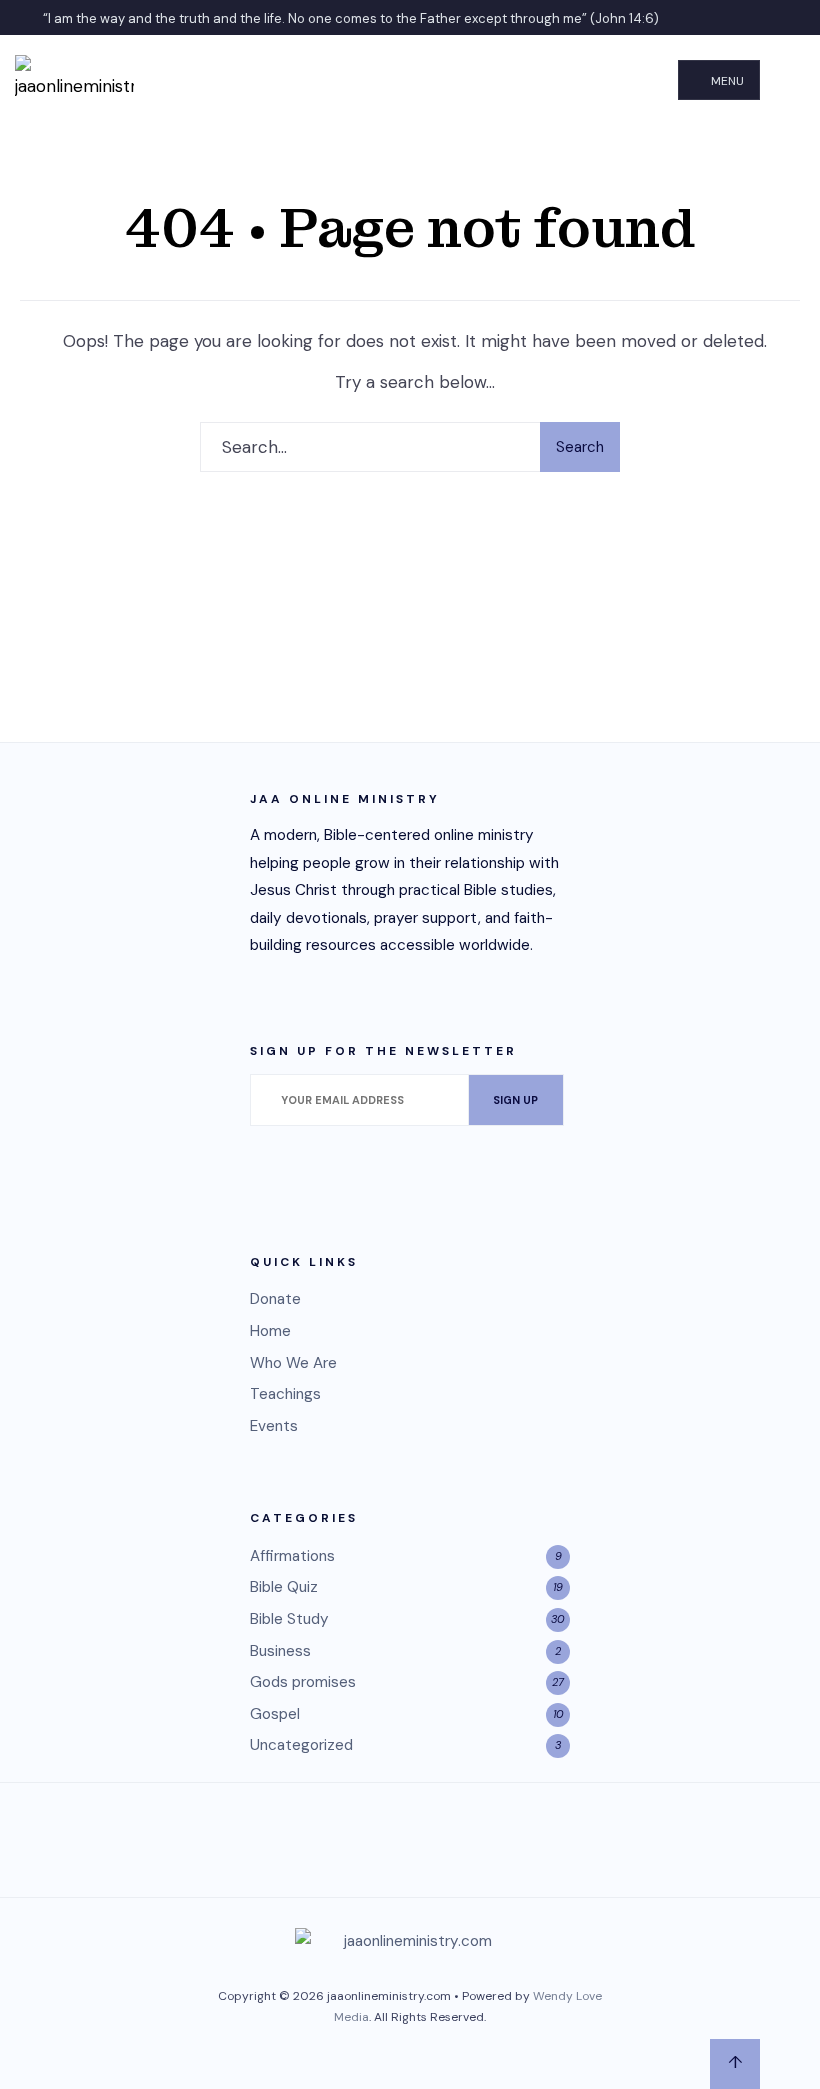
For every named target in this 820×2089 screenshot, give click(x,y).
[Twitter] (335, 1835)
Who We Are (293, 1363)
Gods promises (303, 1682)
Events (274, 1426)
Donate (275, 1299)
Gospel (275, 1714)
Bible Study (289, 1619)
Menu (726, 81)
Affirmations (292, 1556)
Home (270, 1331)
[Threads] (385, 1835)
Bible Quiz (284, 1587)
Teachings (285, 1394)
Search (580, 447)
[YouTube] (435, 1835)
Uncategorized (301, 1745)
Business (280, 1651)
